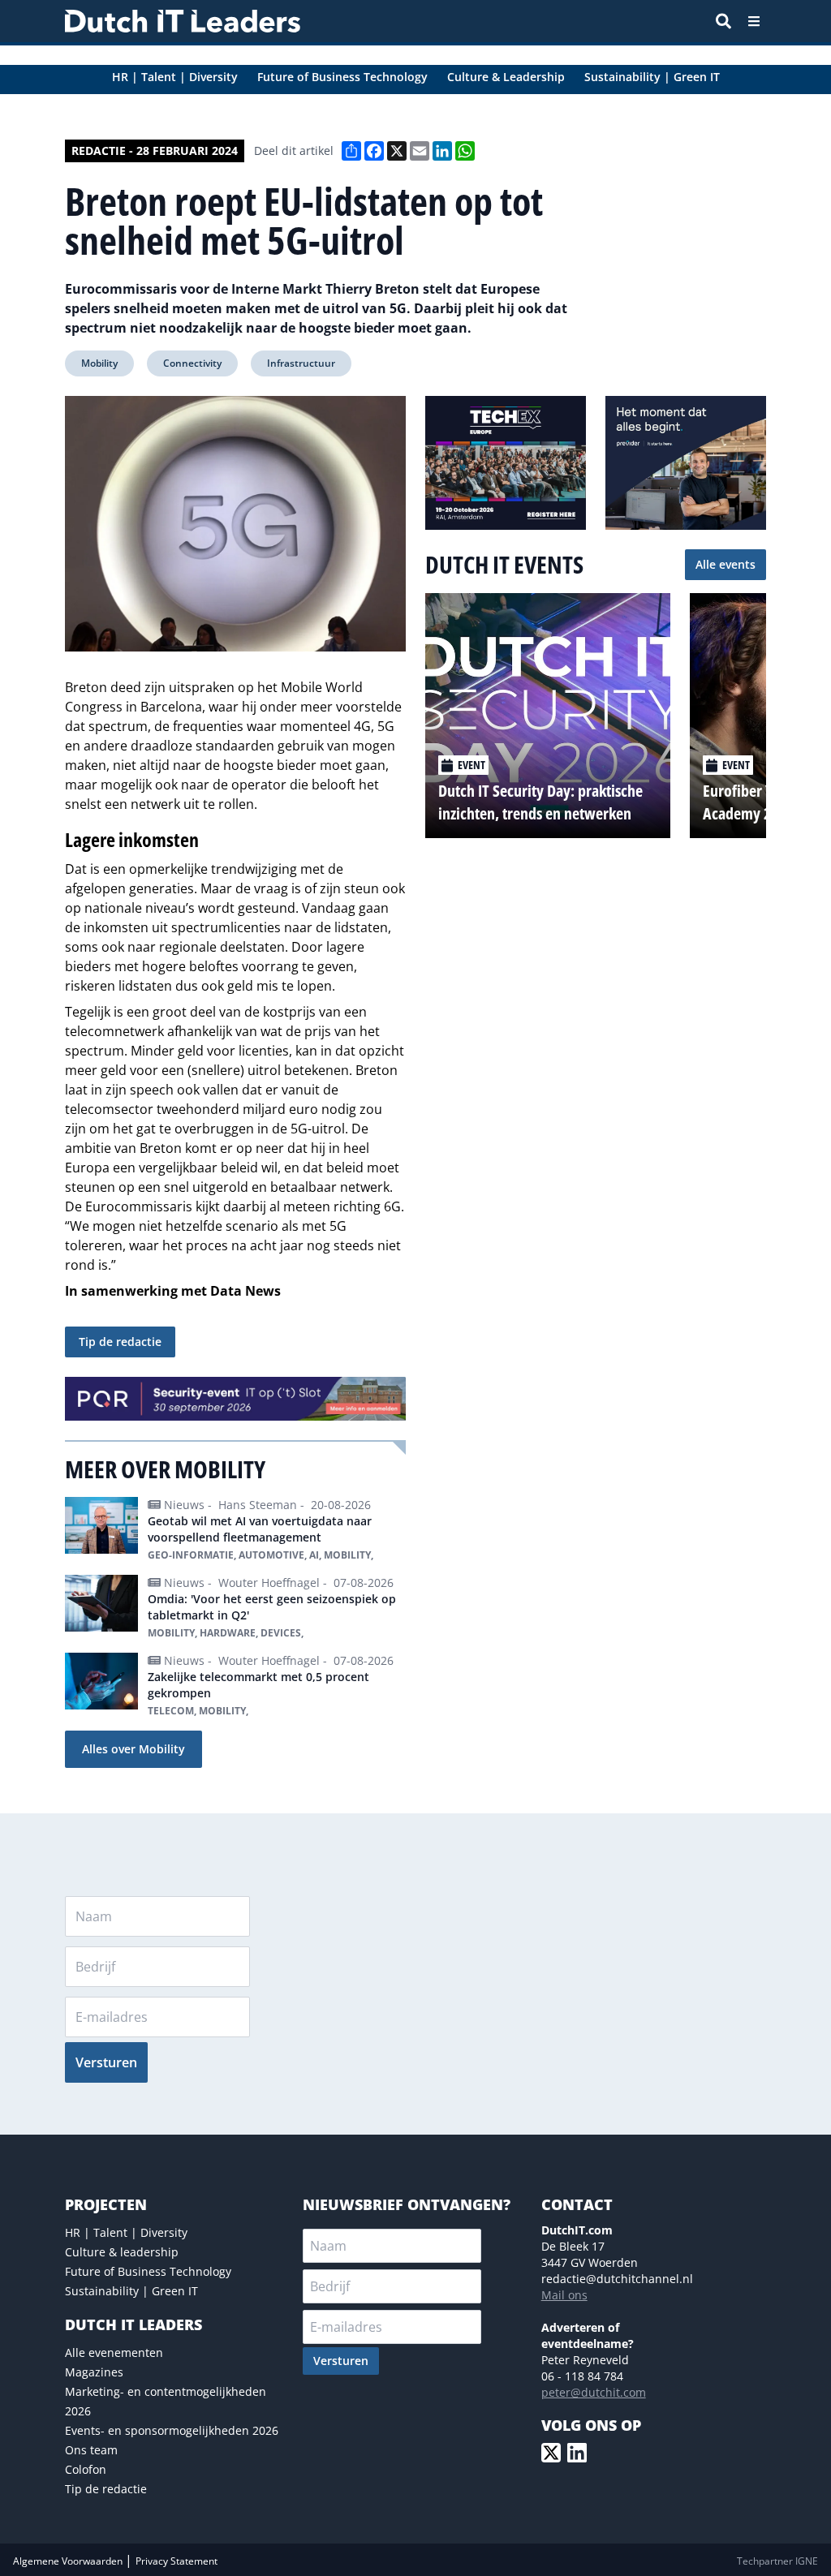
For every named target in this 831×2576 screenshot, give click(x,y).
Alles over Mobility (133, 1749)
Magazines (94, 2372)
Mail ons (564, 2295)
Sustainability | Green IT (131, 2291)
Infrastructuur (301, 363)
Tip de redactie (120, 1342)
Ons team (91, 2450)
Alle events (726, 564)
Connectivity (192, 363)
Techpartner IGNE (777, 2561)
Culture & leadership (122, 2252)
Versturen (106, 2062)
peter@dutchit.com (594, 2392)
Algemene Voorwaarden (69, 2561)
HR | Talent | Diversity (126, 2232)
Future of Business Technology (148, 2271)
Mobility (99, 363)
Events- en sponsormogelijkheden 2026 (172, 2430)
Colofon (86, 2469)
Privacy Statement (177, 2561)
